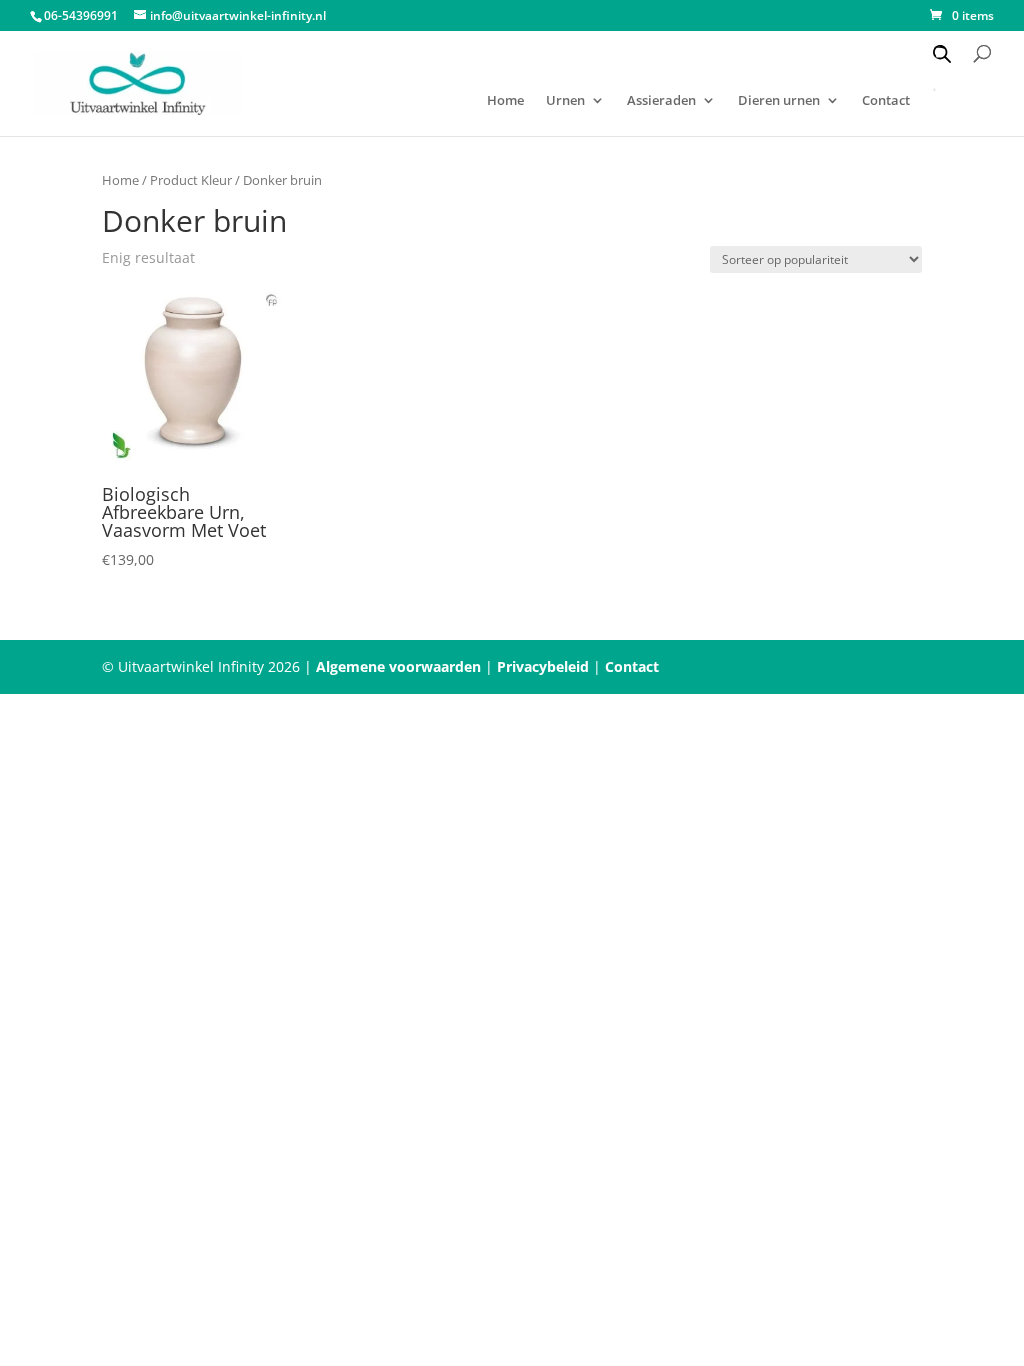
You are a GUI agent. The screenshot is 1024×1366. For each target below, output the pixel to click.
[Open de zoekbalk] (942, 53)
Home (505, 101)
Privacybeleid (543, 666)
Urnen (565, 101)
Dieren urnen (779, 101)
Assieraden (661, 101)
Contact (632, 666)
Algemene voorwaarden (398, 666)
